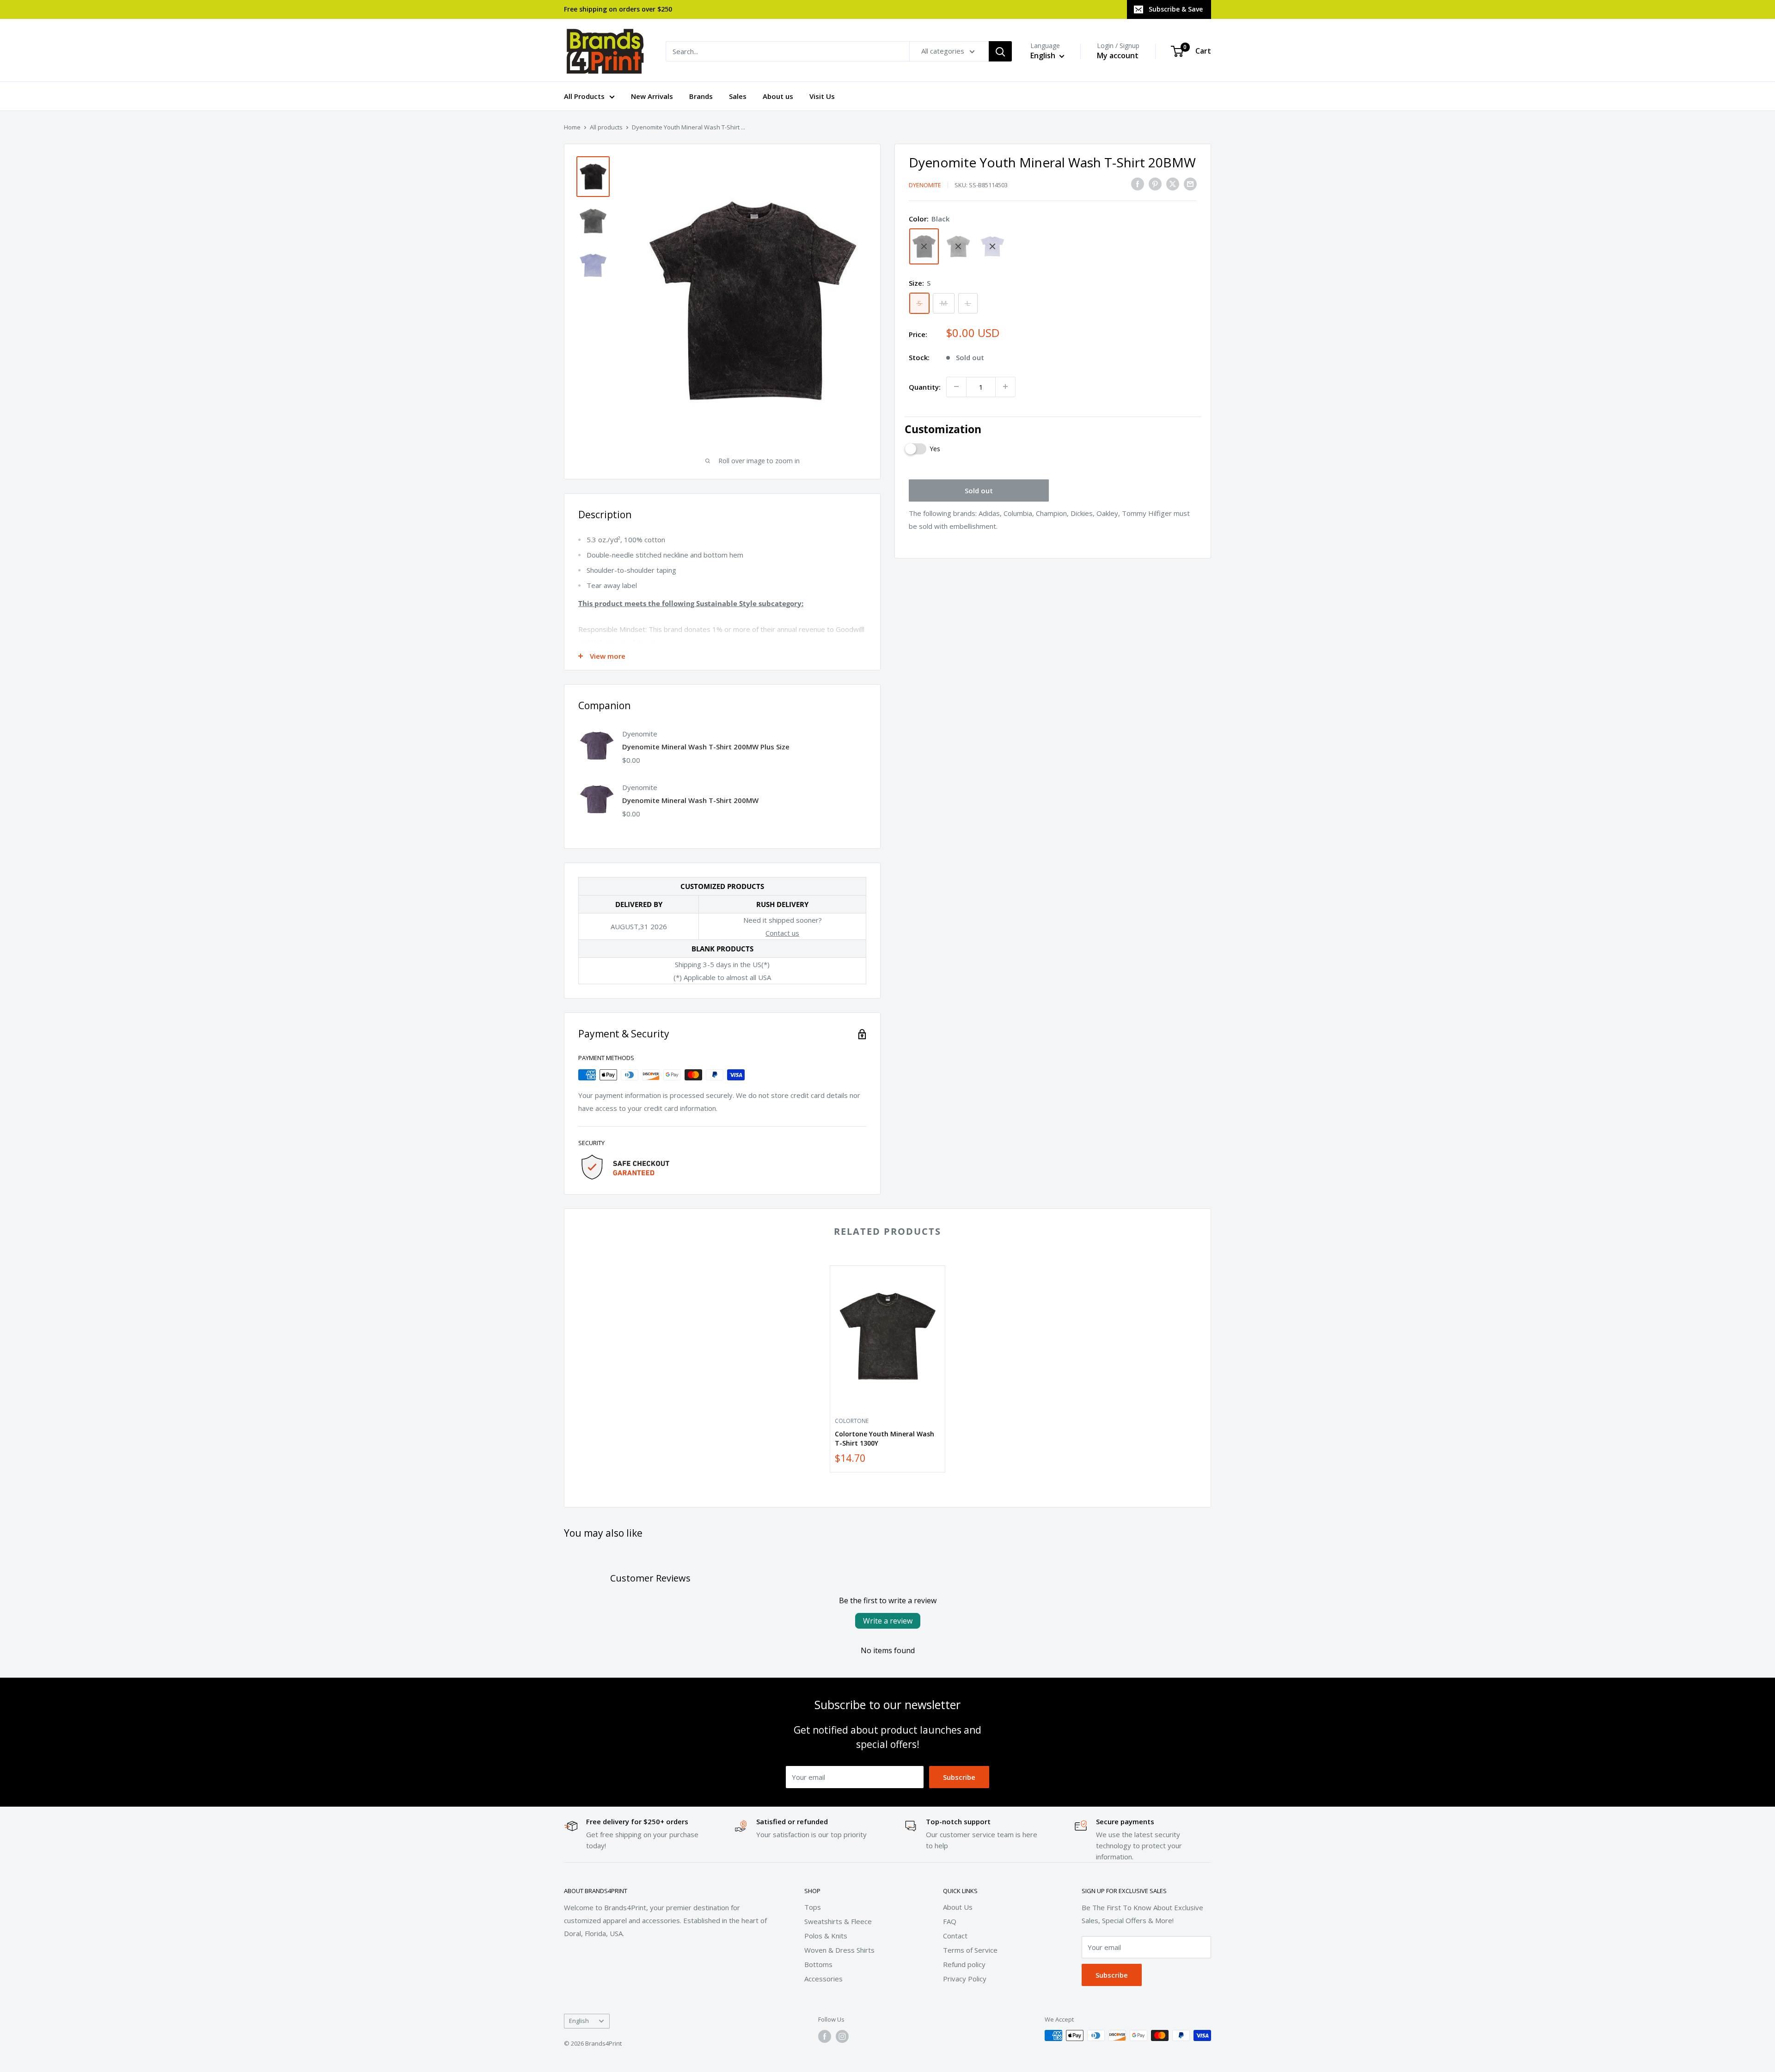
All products (606, 127)
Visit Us (822, 96)
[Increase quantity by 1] (1005, 386)
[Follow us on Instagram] (842, 2036)
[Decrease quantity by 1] (956, 386)
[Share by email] (1190, 184)
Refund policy (964, 1964)
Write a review (888, 1621)
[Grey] (958, 246)
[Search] (1000, 51)
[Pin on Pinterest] (1155, 184)
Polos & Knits (826, 1936)
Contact (955, 1936)
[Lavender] (992, 246)
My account (1118, 55)
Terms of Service (970, 1950)
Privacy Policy (965, 1979)
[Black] (924, 246)
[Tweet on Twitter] (1173, 184)
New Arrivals (652, 96)
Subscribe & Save (1176, 9)
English (579, 2021)
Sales (738, 96)
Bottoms (818, 1964)
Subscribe (959, 1777)
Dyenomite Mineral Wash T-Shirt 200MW (690, 800)
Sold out (979, 490)
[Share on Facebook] (1138, 184)
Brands (701, 96)
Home (572, 127)
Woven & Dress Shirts (839, 1950)
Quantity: (925, 386)
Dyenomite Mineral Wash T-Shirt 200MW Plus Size (706, 747)
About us (778, 96)
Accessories (823, 1979)
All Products (584, 96)
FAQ (950, 1921)
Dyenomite (925, 185)
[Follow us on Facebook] (825, 2036)
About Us (958, 1907)
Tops (813, 1907)
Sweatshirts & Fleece (838, 1921)
